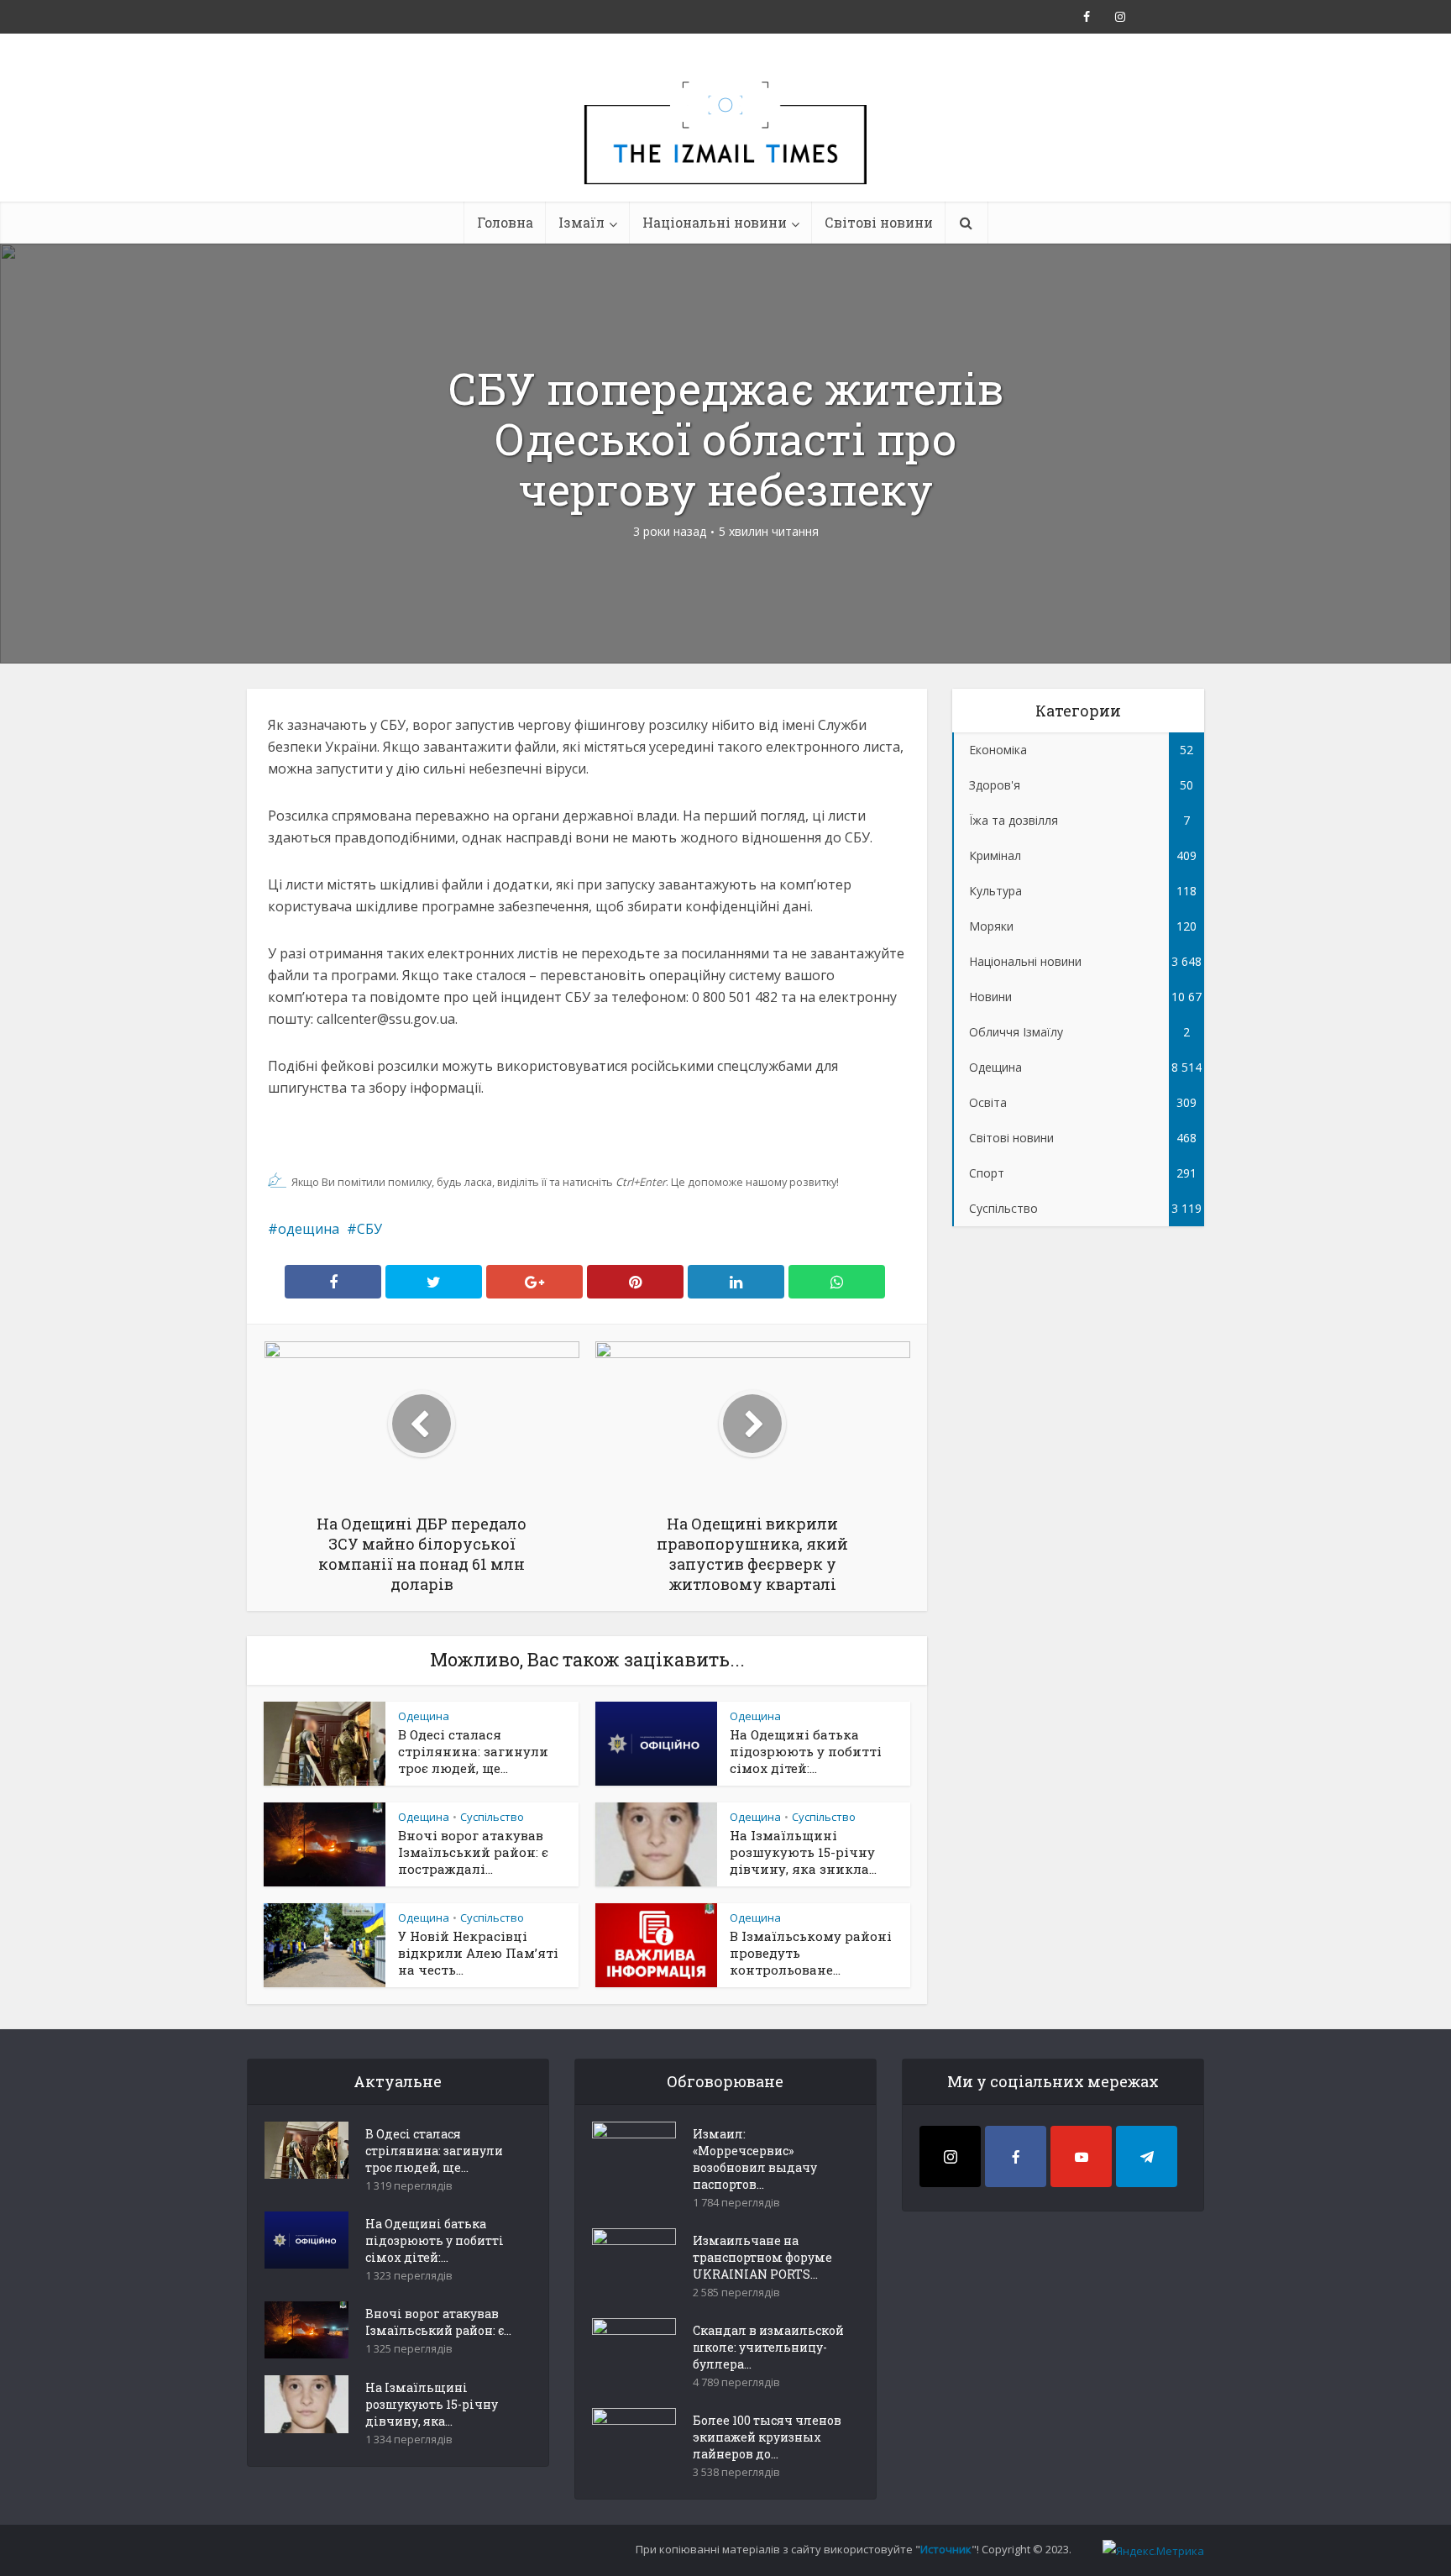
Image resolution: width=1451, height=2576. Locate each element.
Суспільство (492, 1817)
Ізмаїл (581, 222)
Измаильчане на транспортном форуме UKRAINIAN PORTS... (762, 2257)
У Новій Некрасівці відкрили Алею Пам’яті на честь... (478, 1953)
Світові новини (879, 222)
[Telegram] (1147, 2156)
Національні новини (715, 222)
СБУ (369, 1229)
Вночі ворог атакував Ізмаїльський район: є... (438, 2322)
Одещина (424, 1716)
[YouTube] (1081, 2156)
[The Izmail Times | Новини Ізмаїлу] (725, 151)
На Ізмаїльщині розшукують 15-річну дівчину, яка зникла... (803, 1852)
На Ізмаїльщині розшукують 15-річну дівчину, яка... (432, 2404)
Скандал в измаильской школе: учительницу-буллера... (768, 2347)
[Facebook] (1016, 2156)
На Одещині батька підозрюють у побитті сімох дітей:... (806, 1751)
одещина (309, 1229)
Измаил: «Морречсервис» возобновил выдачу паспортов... (755, 2159)
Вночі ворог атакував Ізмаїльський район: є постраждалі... (473, 1852)
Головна (505, 222)
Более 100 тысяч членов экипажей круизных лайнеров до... (767, 2437)
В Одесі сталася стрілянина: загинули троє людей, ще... (473, 1751)
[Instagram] (950, 2156)
